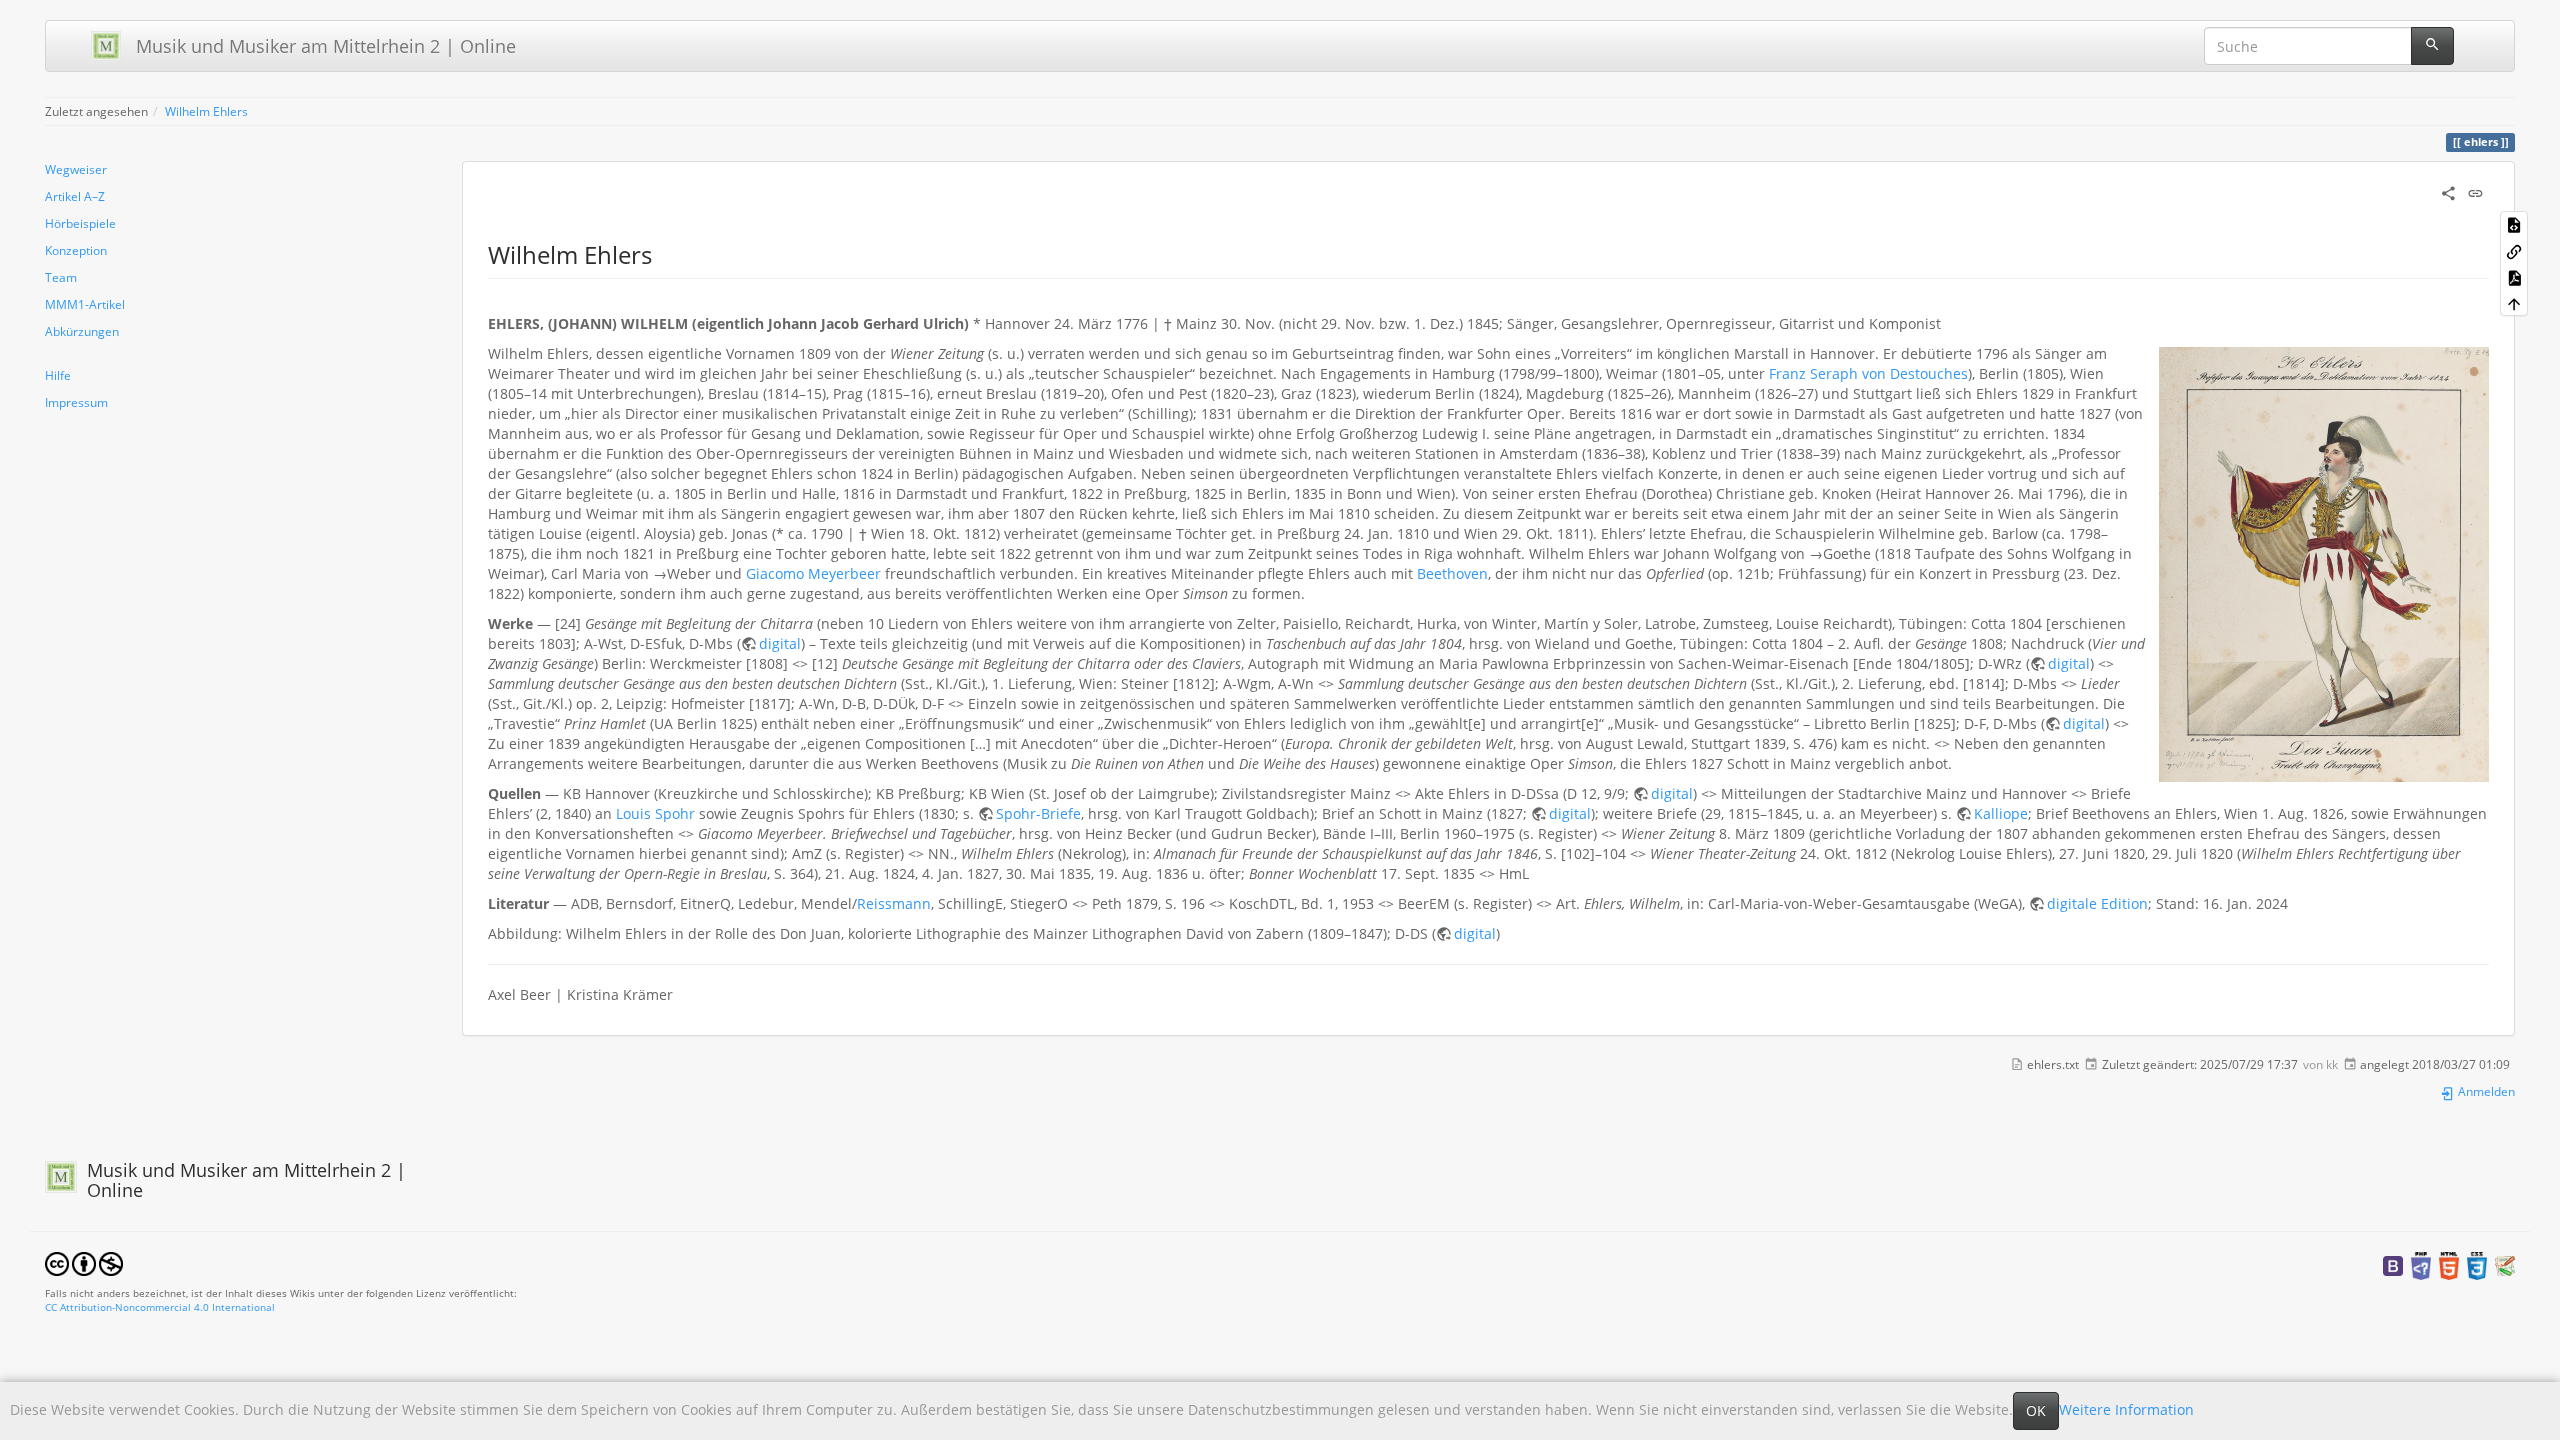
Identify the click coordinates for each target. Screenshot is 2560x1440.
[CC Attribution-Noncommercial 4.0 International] (84, 1262)
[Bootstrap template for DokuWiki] (2393, 1264)
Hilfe (58, 375)
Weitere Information (2126, 1409)
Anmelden (2485, 1091)
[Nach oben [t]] (2514, 303)
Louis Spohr (655, 813)
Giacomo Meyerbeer (813, 573)
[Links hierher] (2514, 250)
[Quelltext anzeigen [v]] (2514, 224)
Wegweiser (76, 169)
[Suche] (2432, 46)
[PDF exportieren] (2514, 277)
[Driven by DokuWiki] (2505, 1264)
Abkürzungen (82, 331)
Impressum (76, 402)
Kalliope (2001, 813)
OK (2036, 1410)
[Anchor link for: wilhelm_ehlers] (664, 253)
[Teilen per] (2448, 191)
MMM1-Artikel (85, 304)
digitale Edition (2097, 903)
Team (61, 277)
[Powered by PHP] (2421, 1264)
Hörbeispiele (80, 223)
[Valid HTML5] (2449, 1264)
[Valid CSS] (2477, 1264)
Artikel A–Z (75, 196)
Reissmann (894, 903)
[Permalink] (2475, 191)
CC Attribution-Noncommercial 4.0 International (160, 1307)
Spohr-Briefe (1038, 813)
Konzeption (76, 250)
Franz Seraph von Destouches (1868, 373)
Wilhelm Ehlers (206, 111)
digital (780, 643)
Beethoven (1452, 573)
